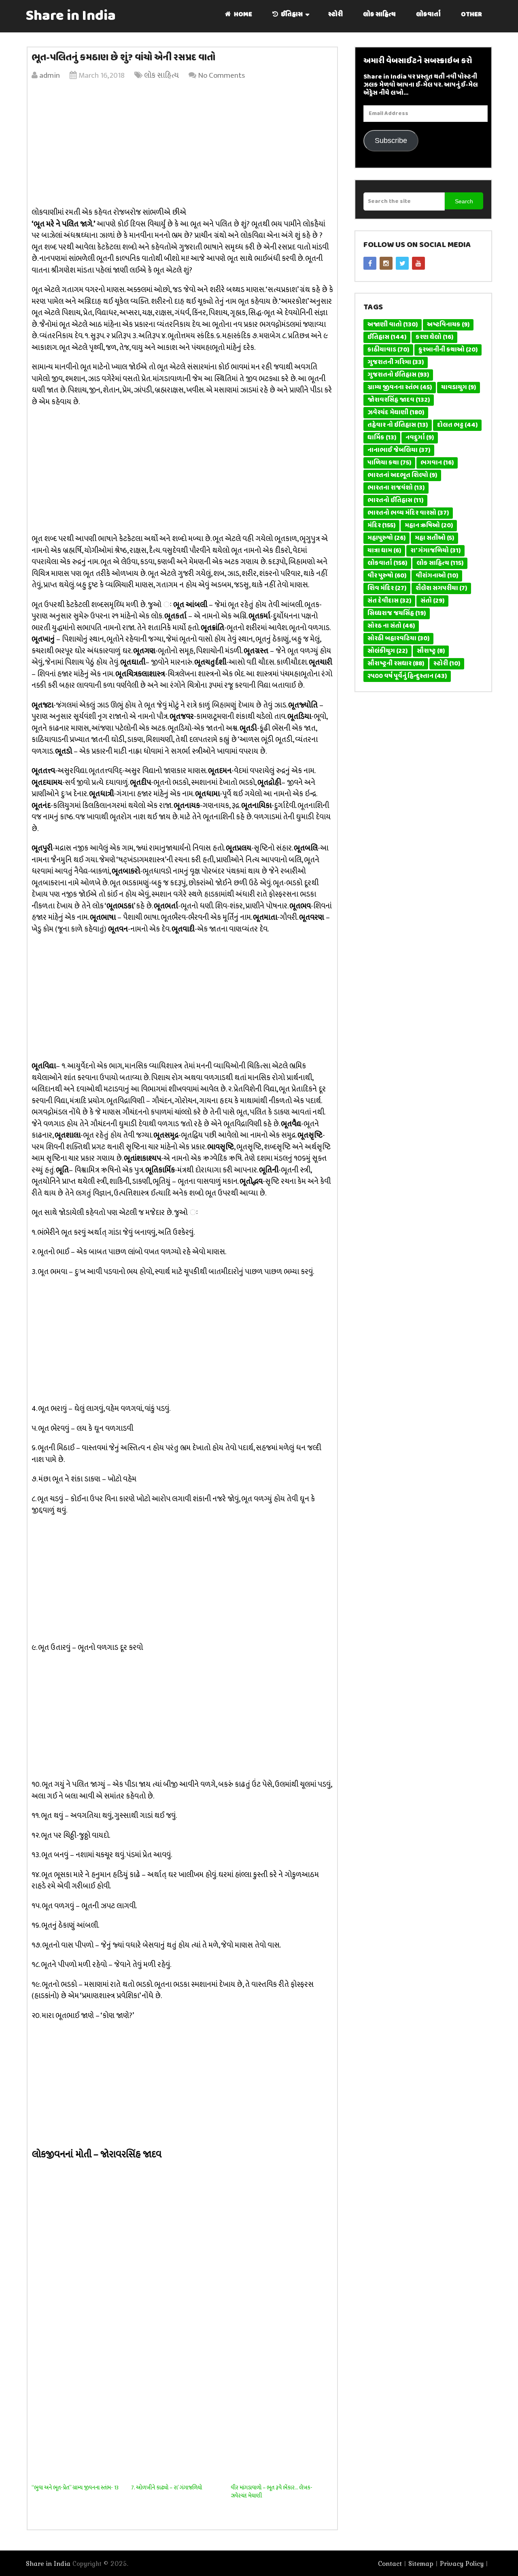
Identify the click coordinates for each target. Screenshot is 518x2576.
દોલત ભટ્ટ (457, 425)
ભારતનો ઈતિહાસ (395, 501)
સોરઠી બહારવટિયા (398, 639)
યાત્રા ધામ (384, 551)
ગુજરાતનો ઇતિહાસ (398, 375)
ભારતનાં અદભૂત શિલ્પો (402, 475)
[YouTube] (418, 263)
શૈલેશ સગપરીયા (441, 588)
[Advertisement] (182, 146)
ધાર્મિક (382, 438)
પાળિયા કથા (389, 463)
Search (464, 201)
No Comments (221, 76)
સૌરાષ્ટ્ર (431, 651)
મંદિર (381, 526)
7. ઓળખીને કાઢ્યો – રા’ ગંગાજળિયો (167, 2488)
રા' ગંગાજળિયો (435, 551)
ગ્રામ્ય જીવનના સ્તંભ (400, 388)
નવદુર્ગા (420, 438)
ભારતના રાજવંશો (396, 488)
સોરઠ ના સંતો (391, 626)
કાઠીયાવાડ (388, 350)
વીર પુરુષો (387, 576)
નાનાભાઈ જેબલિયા (399, 450)
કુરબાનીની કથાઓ (448, 350)
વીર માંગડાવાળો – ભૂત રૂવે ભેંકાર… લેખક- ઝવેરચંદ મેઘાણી (272, 2492)
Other (471, 15)
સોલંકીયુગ (387, 651)
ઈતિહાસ (291, 15)
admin (50, 76)
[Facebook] (370, 263)
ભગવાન (437, 463)
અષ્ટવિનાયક (448, 325)
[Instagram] (386, 263)
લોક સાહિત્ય (379, 15)
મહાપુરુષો (386, 538)
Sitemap (421, 2563)
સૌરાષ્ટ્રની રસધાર (396, 664)
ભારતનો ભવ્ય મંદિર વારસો (408, 513)
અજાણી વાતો (393, 325)
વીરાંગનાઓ (437, 576)
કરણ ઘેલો (434, 337)
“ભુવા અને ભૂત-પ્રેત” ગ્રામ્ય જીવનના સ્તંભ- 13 (75, 2488)
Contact (390, 2563)
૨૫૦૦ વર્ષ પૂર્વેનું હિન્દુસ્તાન (407, 676)
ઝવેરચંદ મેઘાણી (396, 413)
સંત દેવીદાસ (389, 601)
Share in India (71, 16)
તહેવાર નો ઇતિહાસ (398, 425)
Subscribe (391, 141)
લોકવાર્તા (428, 15)
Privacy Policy (462, 2563)
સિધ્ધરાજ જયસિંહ (397, 614)
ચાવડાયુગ (459, 388)
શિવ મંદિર (387, 588)
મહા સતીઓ (434, 538)
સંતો (432, 601)
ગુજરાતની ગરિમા (396, 362)
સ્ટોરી (335, 15)
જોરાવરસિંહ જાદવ (399, 400)
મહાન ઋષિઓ (429, 526)
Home (242, 15)
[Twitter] (402, 263)
